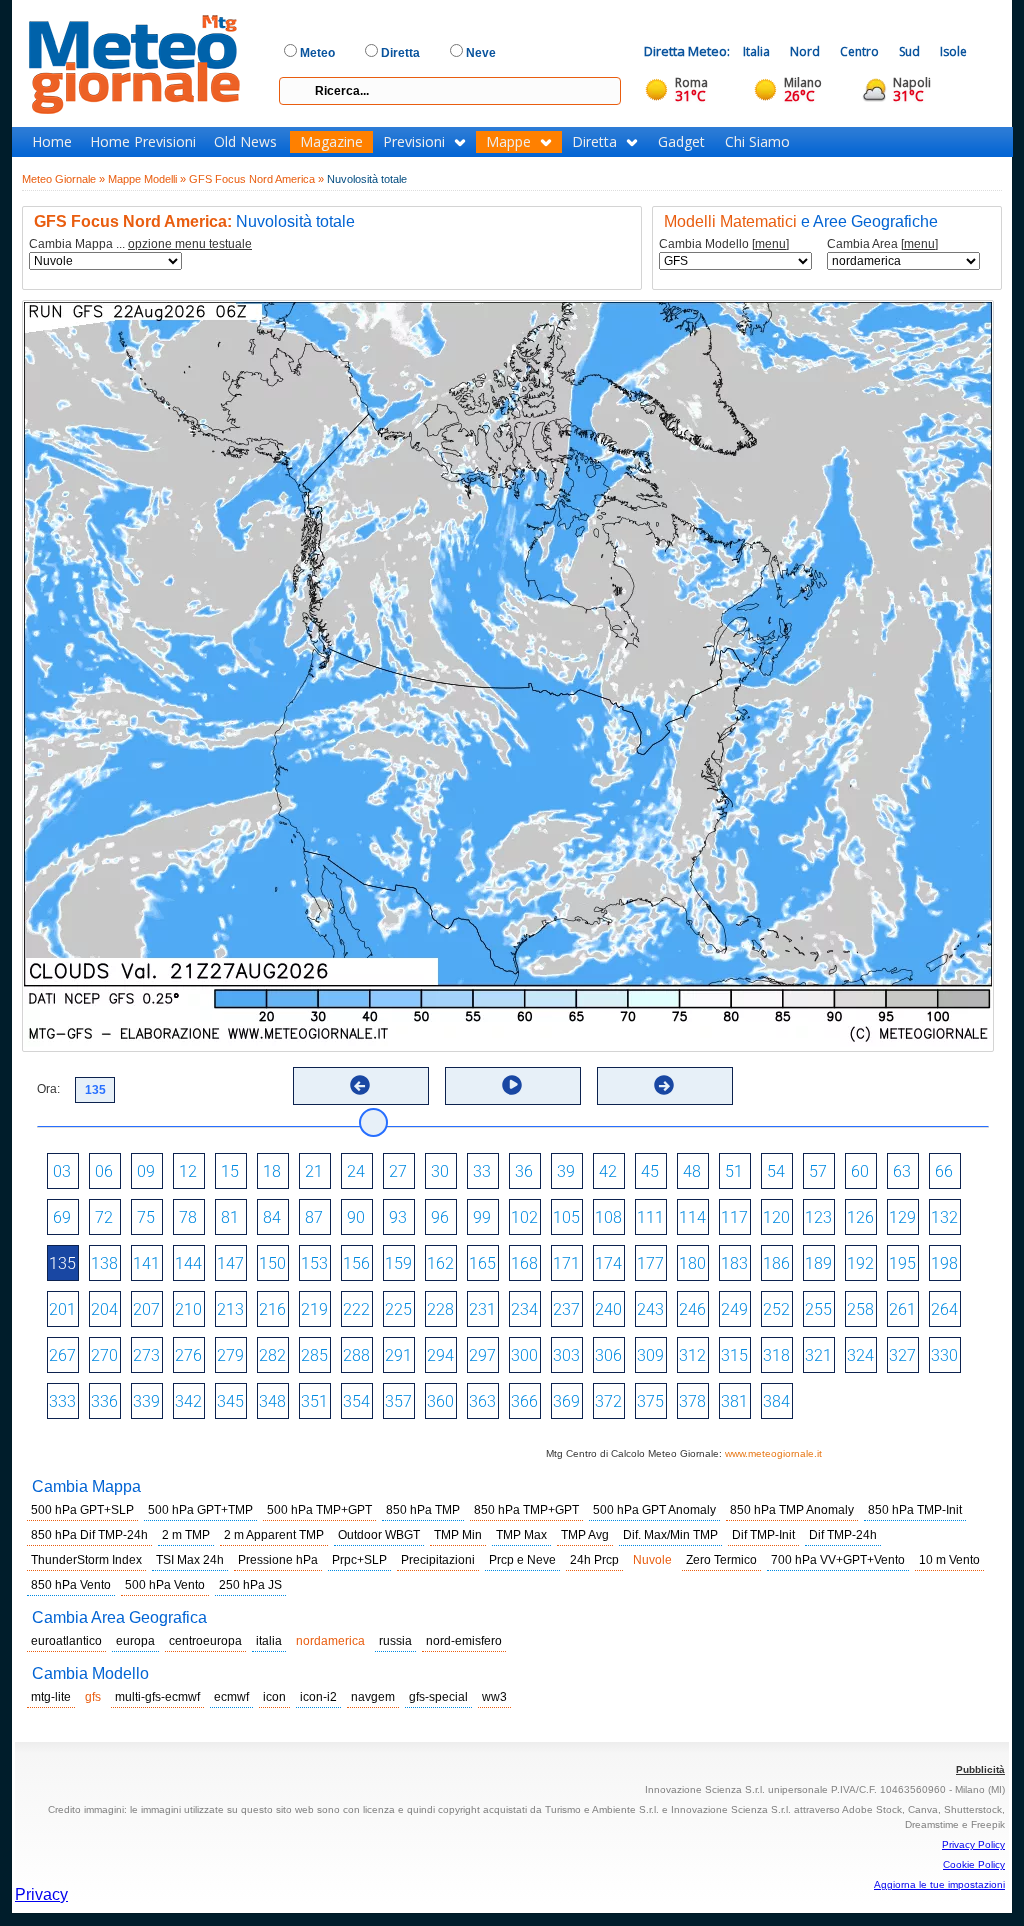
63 (902, 1171)
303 (566, 1355)
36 (524, 1171)
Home (52, 142)
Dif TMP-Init (763, 1535)
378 (692, 1401)
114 (692, 1217)
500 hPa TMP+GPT (319, 1510)
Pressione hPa (278, 1560)
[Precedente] (360, 1085)
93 (398, 1217)
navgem (373, 1697)
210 (188, 1309)
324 (860, 1355)
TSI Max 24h (190, 1560)
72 (104, 1217)
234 (524, 1309)
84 (272, 1217)
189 (818, 1263)
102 (524, 1217)
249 (734, 1309)
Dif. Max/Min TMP (670, 1535)
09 (146, 1171)
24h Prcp (594, 1560)
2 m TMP (186, 1535)
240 (608, 1309)
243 (650, 1309)
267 (62, 1355)
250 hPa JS (250, 1585)
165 (482, 1263)
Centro (859, 51)
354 (356, 1401)
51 (734, 1171)
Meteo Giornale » (63, 179)
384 (776, 1401)
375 (650, 1401)
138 (104, 1263)
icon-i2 (318, 1697)
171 (566, 1263)
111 (650, 1217)
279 (230, 1355)
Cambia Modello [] (724, 244)
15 (230, 1171)
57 (818, 1171)
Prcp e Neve (522, 1560)
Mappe (508, 142)
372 (608, 1401)
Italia (756, 51)
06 (104, 1171)
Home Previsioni (143, 142)
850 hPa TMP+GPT (526, 1510)
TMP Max (521, 1535)
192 (860, 1263)
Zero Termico (721, 1560)
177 (650, 1263)
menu (770, 244)
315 (734, 1355)
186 (776, 1263)
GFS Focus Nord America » (256, 179)
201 (62, 1309)
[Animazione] (512, 1085)
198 (944, 1263)
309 (650, 1355)
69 (62, 1217)
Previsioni (414, 142)
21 (314, 1171)
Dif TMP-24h (843, 1535)
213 (230, 1309)
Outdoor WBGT (379, 1535)
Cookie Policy (974, 1864)
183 (734, 1263)
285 (314, 1355)
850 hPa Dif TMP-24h (89, 1535)
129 (902, 1217)
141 (146, 1263)
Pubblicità (980, 1769)
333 (62, 1401)
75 (146, 1217)
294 (440, 1355)
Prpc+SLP (359, 1560)
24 (356, 1171)
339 (146, 1401)
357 (398, 1401)
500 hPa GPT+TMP (200, 1510)
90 (356, 1217)
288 (356, 1355)
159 (398, 1263)
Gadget (681, 142)
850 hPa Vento (71, 1585)
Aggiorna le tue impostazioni (939, 1884)
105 (566, 1217)
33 (482, 1171)
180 (692, 1263)
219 (314, 1309)
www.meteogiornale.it (773, 1453)
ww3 (494, 1697)
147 (230, 1263)
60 (860, 1171)
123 (818, 1217)
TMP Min (458, 1535)
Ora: (48, 1089)
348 (272, 1401)
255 (818, 1309)
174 (608, 1263)
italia (269, 1641)
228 (440, 1309)
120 (776, 1217)
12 (188, 1171)
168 (524, 1263)
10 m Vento (949, 1560)
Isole (953, 51)
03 (62, 1171)
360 (440, 1401)
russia (395, 1641)
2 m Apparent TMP (274, 1535)
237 (566, 1309)
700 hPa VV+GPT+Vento (838, 1560)
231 (482, 1309)
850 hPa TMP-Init (915, 1510)
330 (944, 1355)
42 (608, 1171)
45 (650, 1171)
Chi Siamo (757, 142)
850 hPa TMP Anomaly (792, 1510)
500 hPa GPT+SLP (82, 1510)
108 (608, 1217)
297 (482, 1355)
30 (440, 1171)
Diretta (594, 142)
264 (944, 1309)
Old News (245, 142)
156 (356, 1263)
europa (135, 1641)
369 (566, 1401)
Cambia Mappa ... (140, 244)
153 (314, 1263)
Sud (909, 51)
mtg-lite (51, 1697)
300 (524, 1355)
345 (230, 1401)
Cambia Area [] (882, 244)
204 (104, 1309)
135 (62, 1263)
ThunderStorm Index (86, 1560)
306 (608, 1355)
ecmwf (231, 1697)
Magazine (331, 142)
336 (104, 1401)
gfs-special (438, 1697)
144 (188, 1263)
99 (482, 1217)
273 (146, 1355)
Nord (805, 51)
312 (692, 1355)
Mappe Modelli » (147, 179)
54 (776, 1171)
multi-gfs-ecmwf (157, 1697)
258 (860, 1309)
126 (860, 1217)
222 (356, 1309)
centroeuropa (205, 1641)
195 (902, 1263)
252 (776, 1309)
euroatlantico (66, 1641)
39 (566, 1171)
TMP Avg (585, 1535)
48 (692, 1171)
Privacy (41, 1894)
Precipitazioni (438, 1560)
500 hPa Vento (165, 1585)
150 (272, 1263)
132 (944, 1217)
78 (188, 1217)
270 (104, 1355)
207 (146, 1309)
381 (734, 1401)
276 (188, 1355)
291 (398, 1355)
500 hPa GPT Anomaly (654, 1510)
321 (818, 1355)
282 (272, 1355)
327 (902, 1355)
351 (314, 1401)
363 (482, 1401)
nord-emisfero (464, 1641)
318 (776, 1355)
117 (734, 1217)
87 (314, 1217)
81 (230, 1217)
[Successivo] (664, 1085)
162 (440, 1263)
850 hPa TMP (423, 1510)
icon (274, 1697)
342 (188, 1401)
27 (398, 1171)
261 (902, 1309)
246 (692, 1309)
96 (440, 1217)
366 (524, 1401)
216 (272, 1309)
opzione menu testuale (190, 244)
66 (944, 1171)
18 (272, 1171)
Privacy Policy (973, 1844)
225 (398, 1309)
